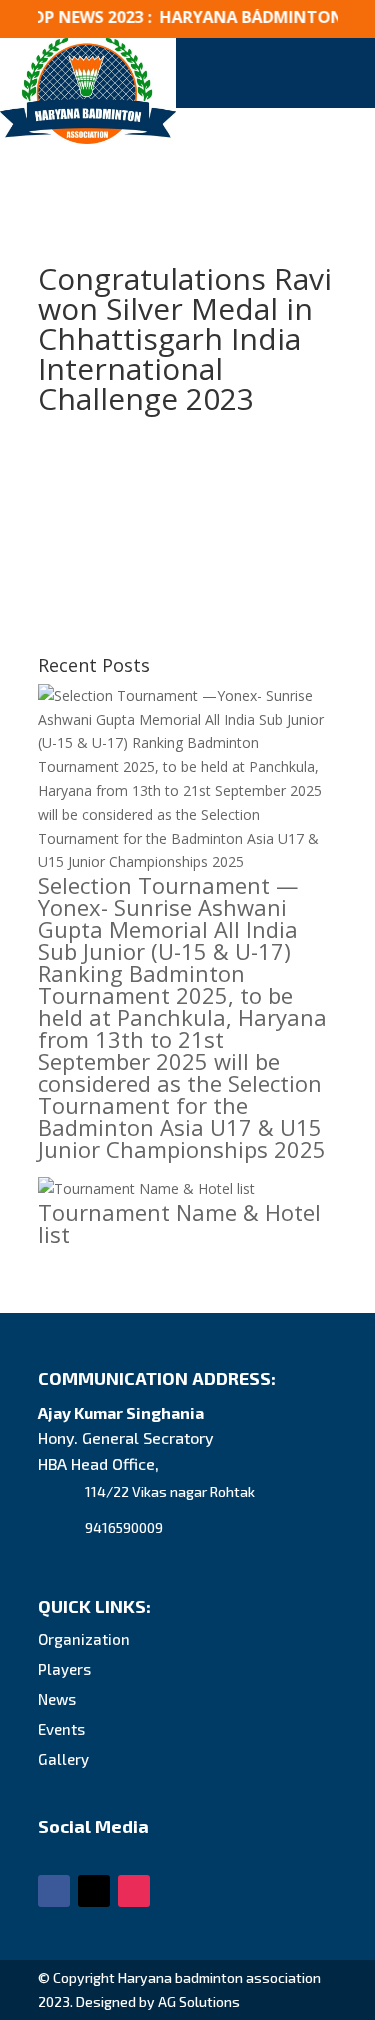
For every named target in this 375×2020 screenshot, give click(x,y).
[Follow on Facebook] (54, 1891)
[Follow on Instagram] (134, 1891)
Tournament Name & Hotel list (179, 1223)
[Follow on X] (94, 1891)
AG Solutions (199, 2001)
